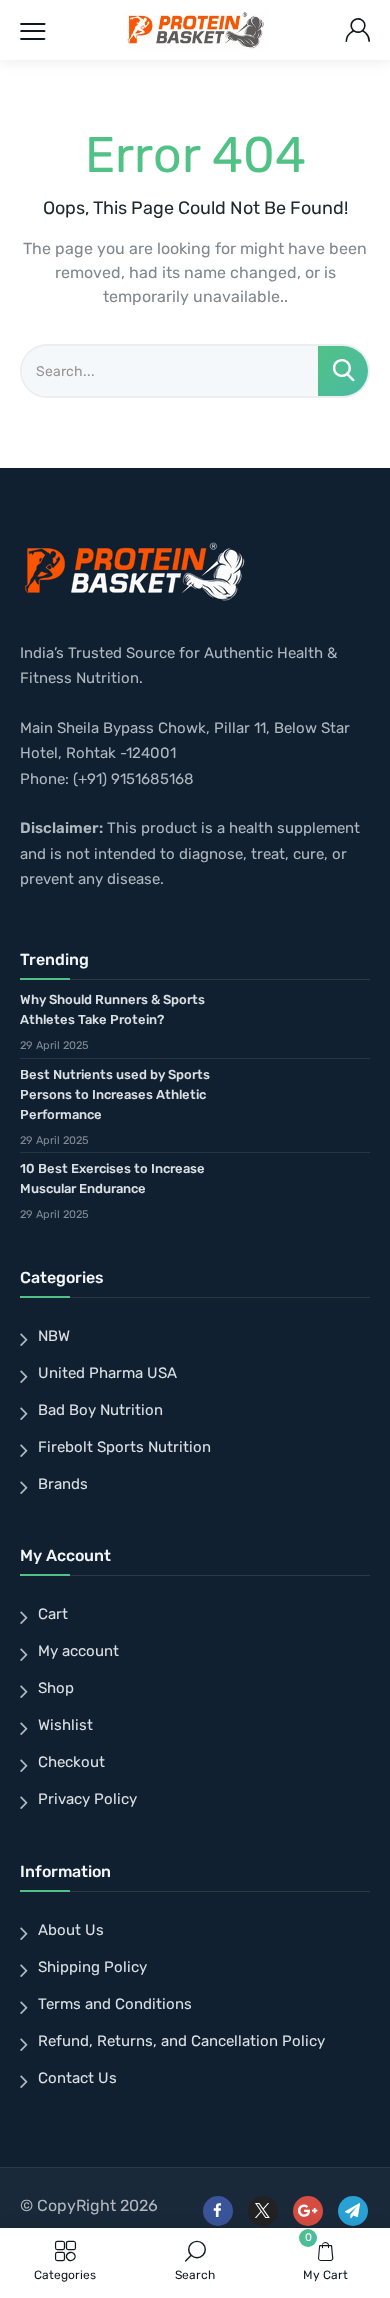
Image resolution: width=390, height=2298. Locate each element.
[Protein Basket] (196, 30)
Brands (63, 1484)
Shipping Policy (92, 1967)
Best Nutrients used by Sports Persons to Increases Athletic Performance (115, 1094)
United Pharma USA (107, 1373)
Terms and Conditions (115, 2004)
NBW (54, 1336)
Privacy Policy (87, 1799)
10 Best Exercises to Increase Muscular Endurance (112, 1178)
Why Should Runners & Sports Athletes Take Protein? (112, 1009)
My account (78, 1651)
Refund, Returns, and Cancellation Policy (181, 2041)
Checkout (71, 1762)
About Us (71, 1930)
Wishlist (65, 1725)
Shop (56, 1688)
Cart (53, 1614)
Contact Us (77, 2078)
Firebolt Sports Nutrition (124, 1447)
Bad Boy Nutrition (100, 1410)
